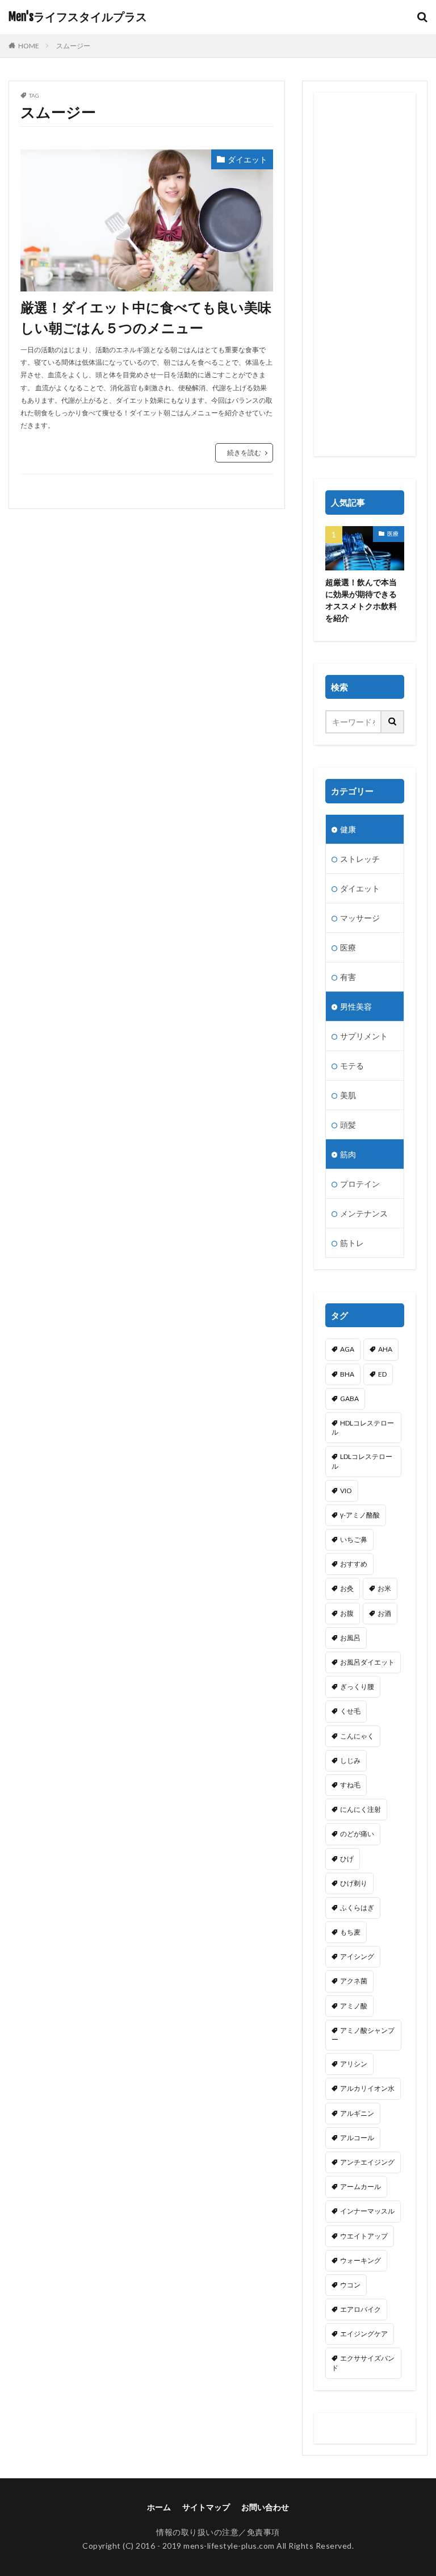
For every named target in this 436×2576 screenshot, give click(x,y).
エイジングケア (364, 2334)
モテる (352, 1066)
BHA (347, 1374)
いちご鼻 (354, 1539)
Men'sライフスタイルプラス (78, 17)
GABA (349, 1399)
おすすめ (354, 1564)
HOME (29, 46)
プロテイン (360, 1184)
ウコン (350, 2285)
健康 (348, 829)
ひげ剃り (354, 1883)
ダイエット (248, 159)
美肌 (348, 1095)
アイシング (357, 1956)
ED (382, 1374)
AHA (385, 1349)
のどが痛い (357, 1834)
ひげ (347, 1859)
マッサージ (360, 918)
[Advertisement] (365, 274)
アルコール (357, 2138)
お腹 (347, 1613)
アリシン (354, 2064)
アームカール (360, 2187)
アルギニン (357, 2113)
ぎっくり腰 (357, 1687)
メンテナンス (364, 1213)
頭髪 (348, 1125)
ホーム (159, 2507)
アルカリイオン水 (367, 2088)
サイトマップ (206, 2507)
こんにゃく (357, 1736)
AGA (347, 1349)
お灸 (347, 1588)
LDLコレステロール (362, 1461)
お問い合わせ (265, 2507)
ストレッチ (360, 859)
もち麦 (350, 1932)
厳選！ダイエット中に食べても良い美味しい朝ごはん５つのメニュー (146, 317)
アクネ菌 (354, 1981)
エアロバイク (360, 2309)
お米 (384, 1588)
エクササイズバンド (363, 2363)
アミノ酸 (354, 2006)
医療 (393, 533)
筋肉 (348, 1154)
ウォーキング (360, 2260)
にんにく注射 (360, 1809)
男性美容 (356, 1006)
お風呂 (350, 1638)
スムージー (73, 46)
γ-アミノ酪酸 (360, 1515)
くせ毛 (350, 1711)
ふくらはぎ (357, 1908)
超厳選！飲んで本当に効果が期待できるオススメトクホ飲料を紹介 (361, 600)
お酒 (384, 1613)
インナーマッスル (367, 2211)
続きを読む (244, 453)
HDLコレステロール (363, 1427)
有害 (348, 977)
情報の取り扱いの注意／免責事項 (218, 2532)
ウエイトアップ (364, 2236)
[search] (393, 722)
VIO (346, 1491)
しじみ (350, 1760)
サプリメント (364, 1036)
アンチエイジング (367, 2162)
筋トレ (352, 1243)
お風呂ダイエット (367, 1662)
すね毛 (350, 1785)
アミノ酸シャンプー (363, 2035)
